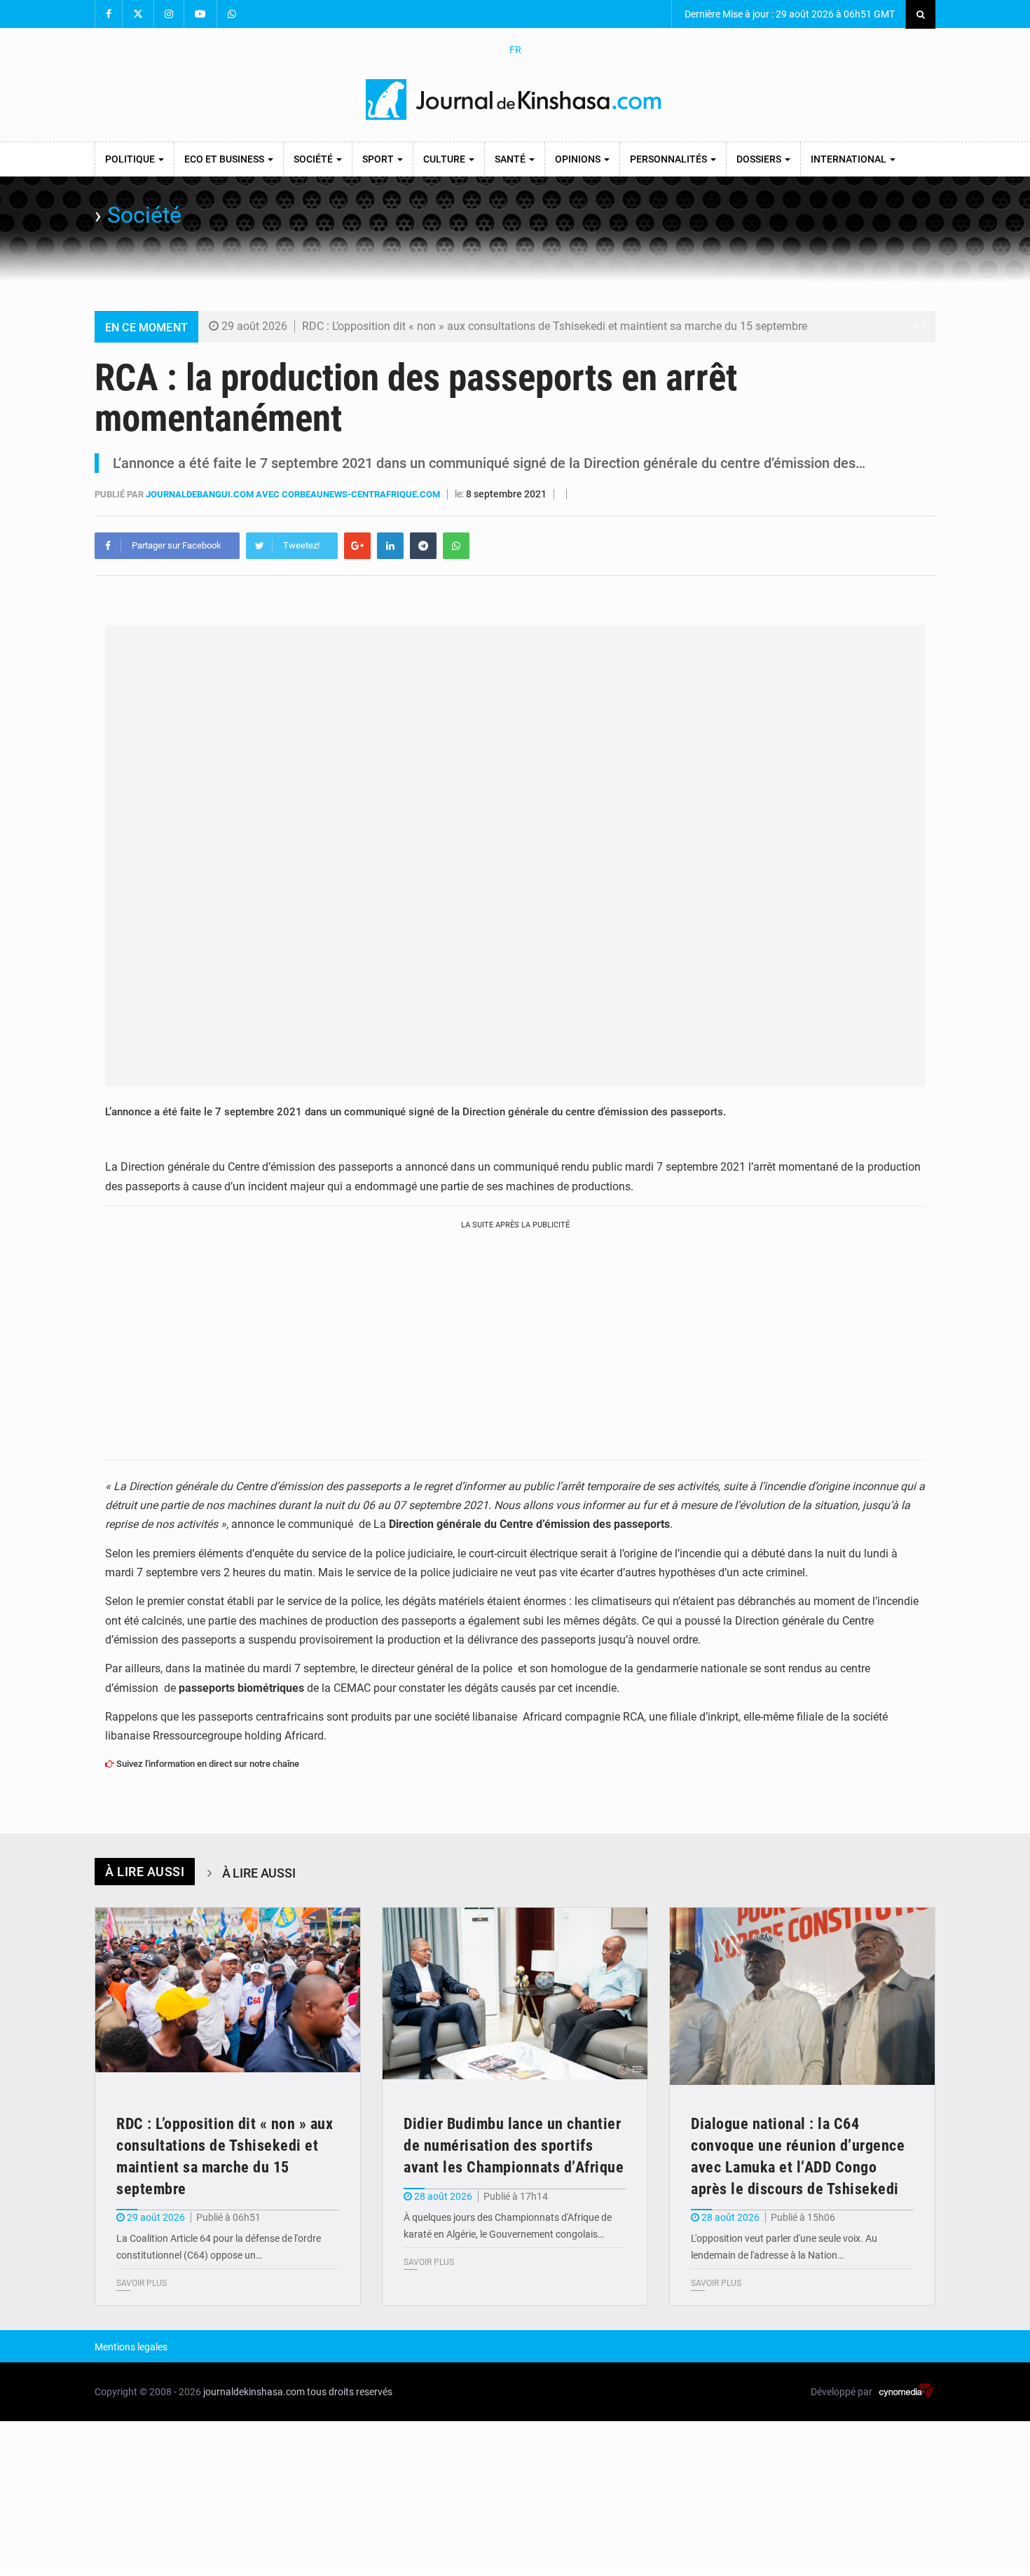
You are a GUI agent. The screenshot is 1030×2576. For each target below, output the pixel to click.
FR (515, 50)
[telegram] (423, 546)
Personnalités (669, 159)
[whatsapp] (456, 546)
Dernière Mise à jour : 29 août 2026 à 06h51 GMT (789, 14)
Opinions (579, 159)
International (850, 159)
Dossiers (760, 159)
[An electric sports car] (228, 1996)
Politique (131, 159)
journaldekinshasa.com (254, 2392)
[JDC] (515, 99)
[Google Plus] (357, 546)
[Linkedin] (390, 546)
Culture (445, 159)
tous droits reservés (350, 2392)
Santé (511, 159)
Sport (379, 159)
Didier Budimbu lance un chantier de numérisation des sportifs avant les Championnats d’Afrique (514, 2145)
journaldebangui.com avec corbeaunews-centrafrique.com (294, 494)
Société (314, 159)
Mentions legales (131, 2347)
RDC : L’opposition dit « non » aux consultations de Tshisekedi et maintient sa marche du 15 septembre (555, 326)
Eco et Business (225, 159)
